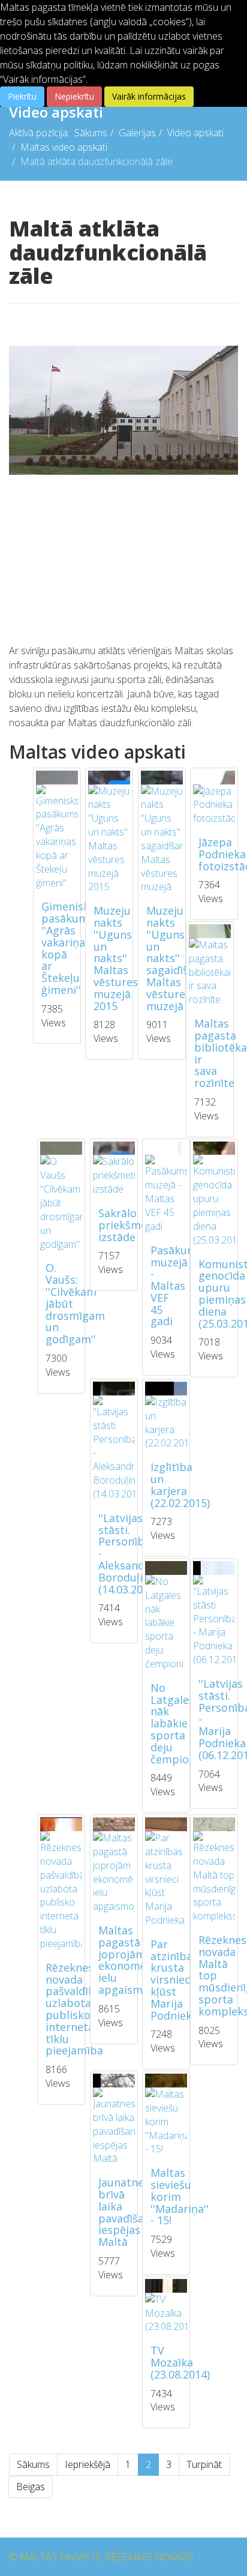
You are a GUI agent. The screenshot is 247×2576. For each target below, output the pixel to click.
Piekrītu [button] (22, 96)
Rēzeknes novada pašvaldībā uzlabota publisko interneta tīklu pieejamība (74, 2009)
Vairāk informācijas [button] (149, 96)
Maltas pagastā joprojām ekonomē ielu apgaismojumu (137, 1960)
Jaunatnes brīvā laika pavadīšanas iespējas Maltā (130, 2212)
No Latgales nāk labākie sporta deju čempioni (174, 1723)
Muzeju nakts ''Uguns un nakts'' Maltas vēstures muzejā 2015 (116, 958)
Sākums (91, 133)
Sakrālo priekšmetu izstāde (128, 1225)
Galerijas (137, 133)
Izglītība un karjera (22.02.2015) (180, 1485)
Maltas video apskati (64, 147)
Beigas (31, 2487)
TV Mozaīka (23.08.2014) (180, 2362)
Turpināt (204, 2464)
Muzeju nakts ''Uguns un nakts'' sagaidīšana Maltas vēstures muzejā (177, 958)
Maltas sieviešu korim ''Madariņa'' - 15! (180, 2196)
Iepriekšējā (88, 2464)
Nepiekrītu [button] (74, 96)
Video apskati (195, 133)
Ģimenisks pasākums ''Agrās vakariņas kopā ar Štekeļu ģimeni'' (68, 948)
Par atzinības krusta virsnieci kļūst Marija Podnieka (174, 1980)
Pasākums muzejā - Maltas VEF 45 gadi (177, 1286)
